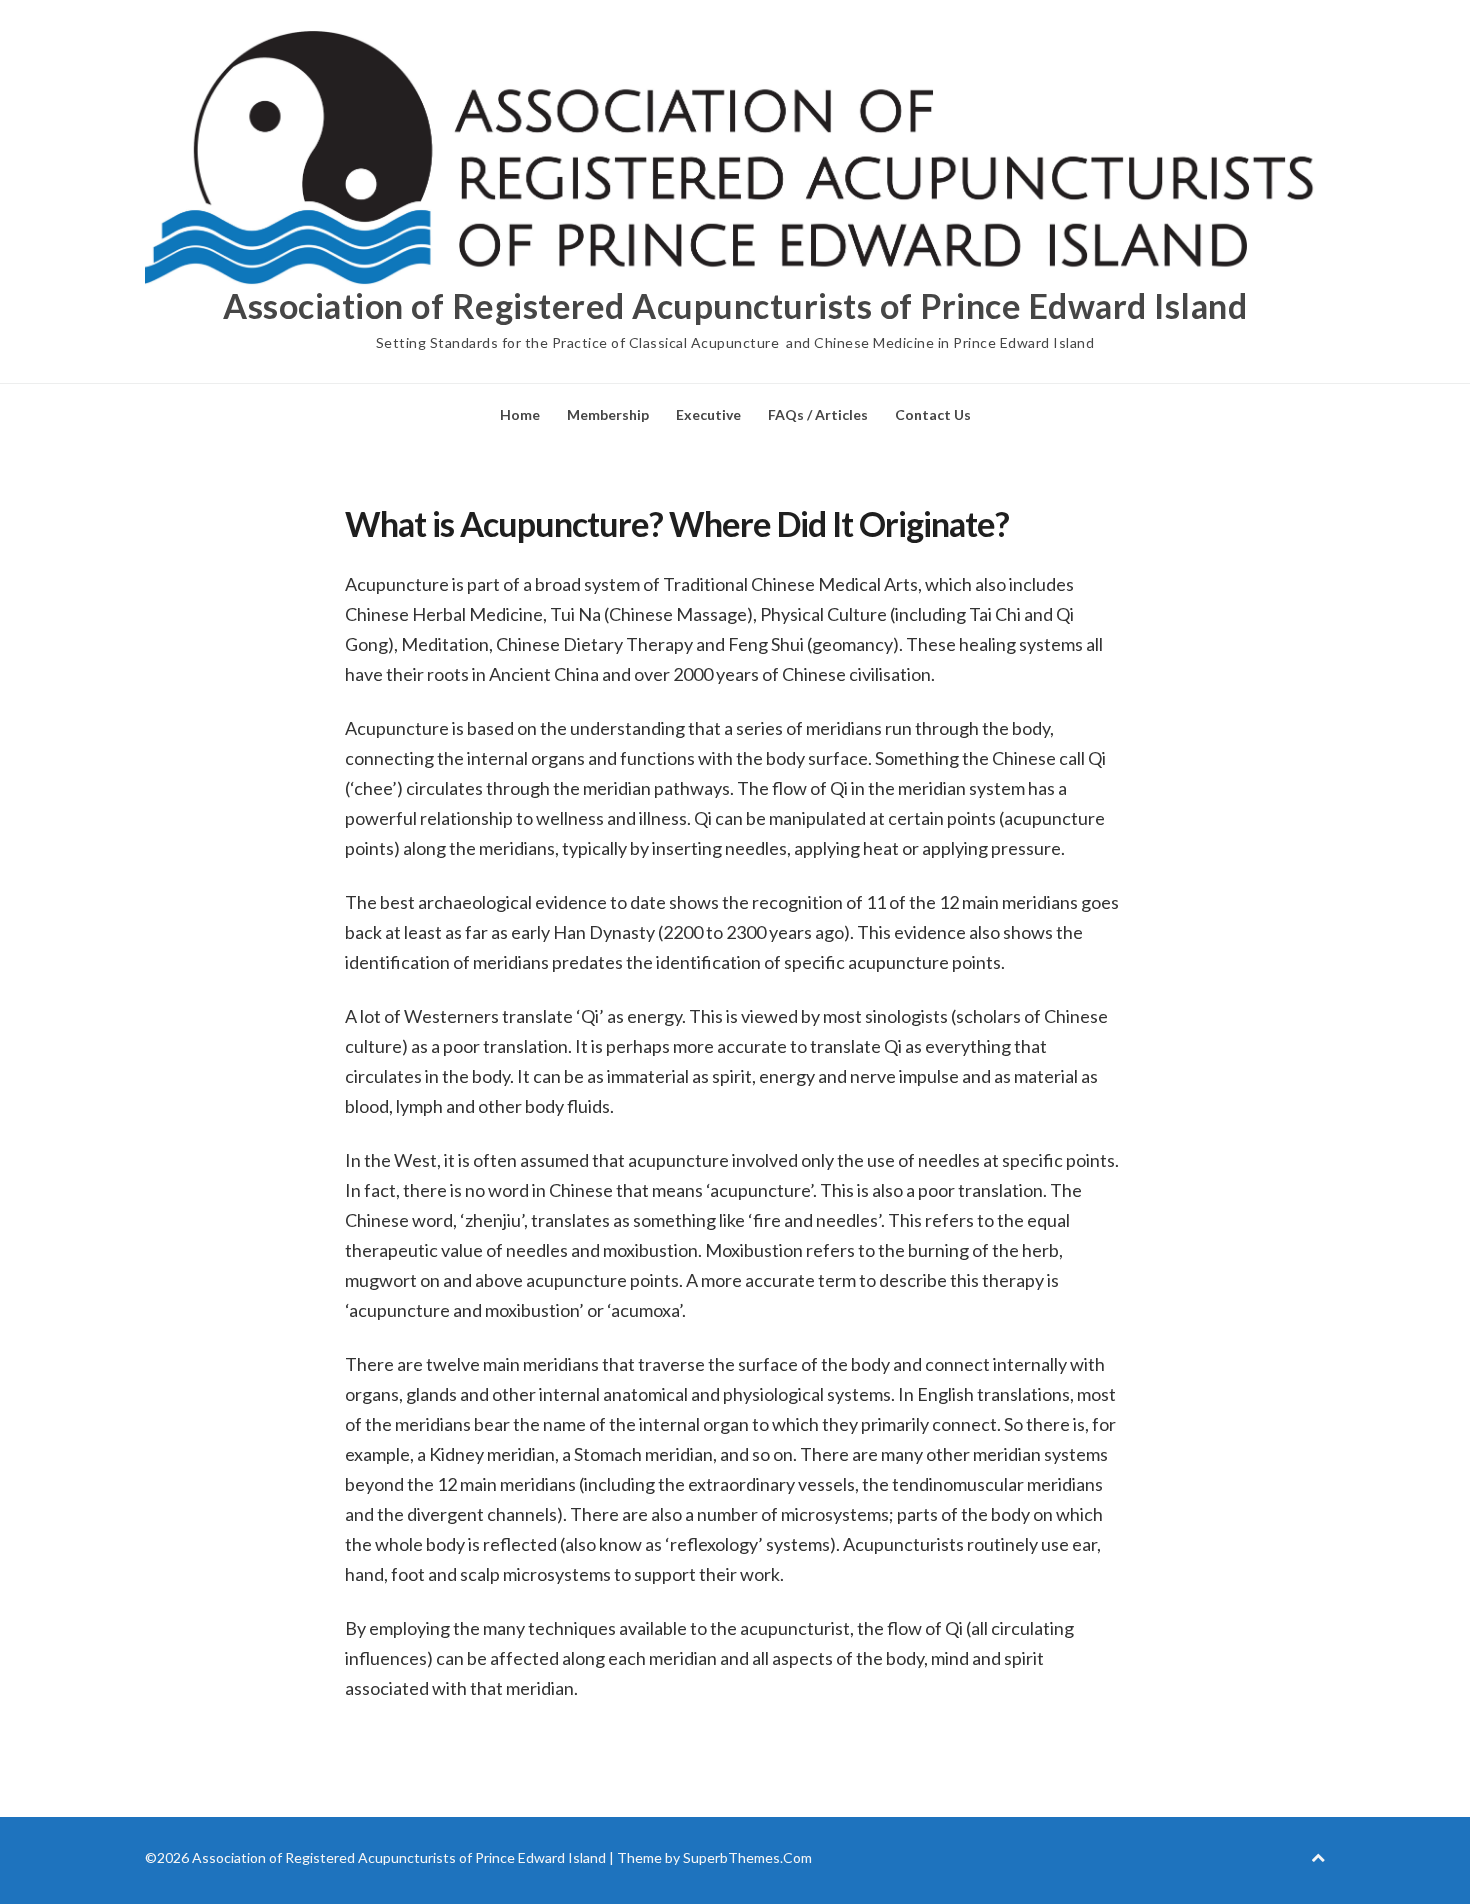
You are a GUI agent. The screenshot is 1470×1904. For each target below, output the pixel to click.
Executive (708, 414)
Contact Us (933, 414)
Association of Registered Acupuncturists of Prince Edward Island (735, 306)
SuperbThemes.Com (747, 1857)
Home (520, 414)
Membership (608, 414)
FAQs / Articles (818, 414)
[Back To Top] (1318, 1857)
